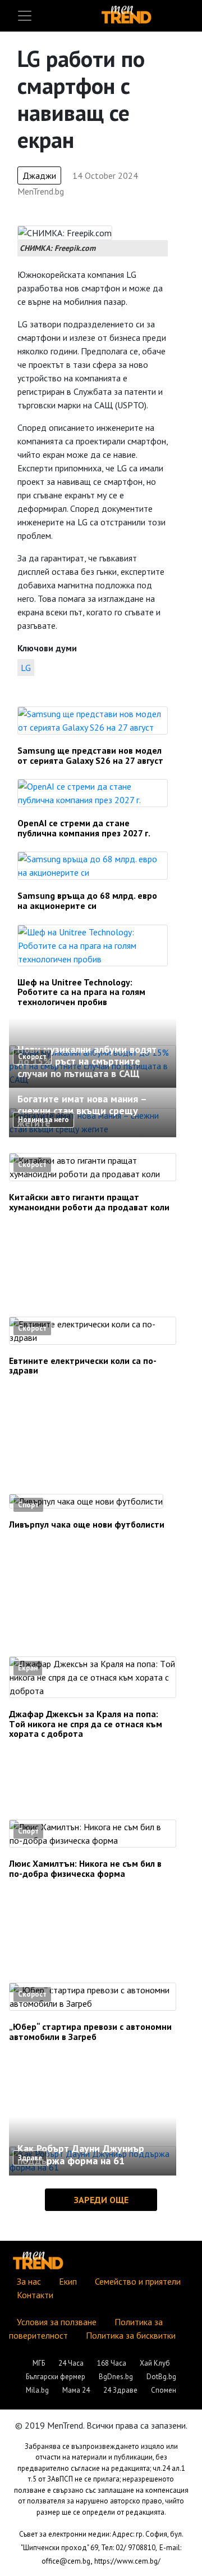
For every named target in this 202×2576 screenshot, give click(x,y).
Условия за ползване (57, 2322)
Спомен (164, 2390)
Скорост (32, 1057)
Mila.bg (37, 2390)
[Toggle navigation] (25, 16)
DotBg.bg (161, 2377)
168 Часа (112, 2363)
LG (26, 668)
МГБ (39, 2363)
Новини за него (43, 1120)
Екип (68, 2281)
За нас (29, 2281)
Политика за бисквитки (131, 2335)
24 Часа (71, 2363)
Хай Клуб (155, 2363)
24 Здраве (120, 2390)
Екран (28, 1668)
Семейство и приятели (138, 2281)
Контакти (35, 2295)
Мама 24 (76, 2390)
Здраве (30, 2158)
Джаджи (39, 175)
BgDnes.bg (116, 2377)
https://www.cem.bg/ (127, 2561)
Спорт (28, 1505)
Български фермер (56, 2377)
